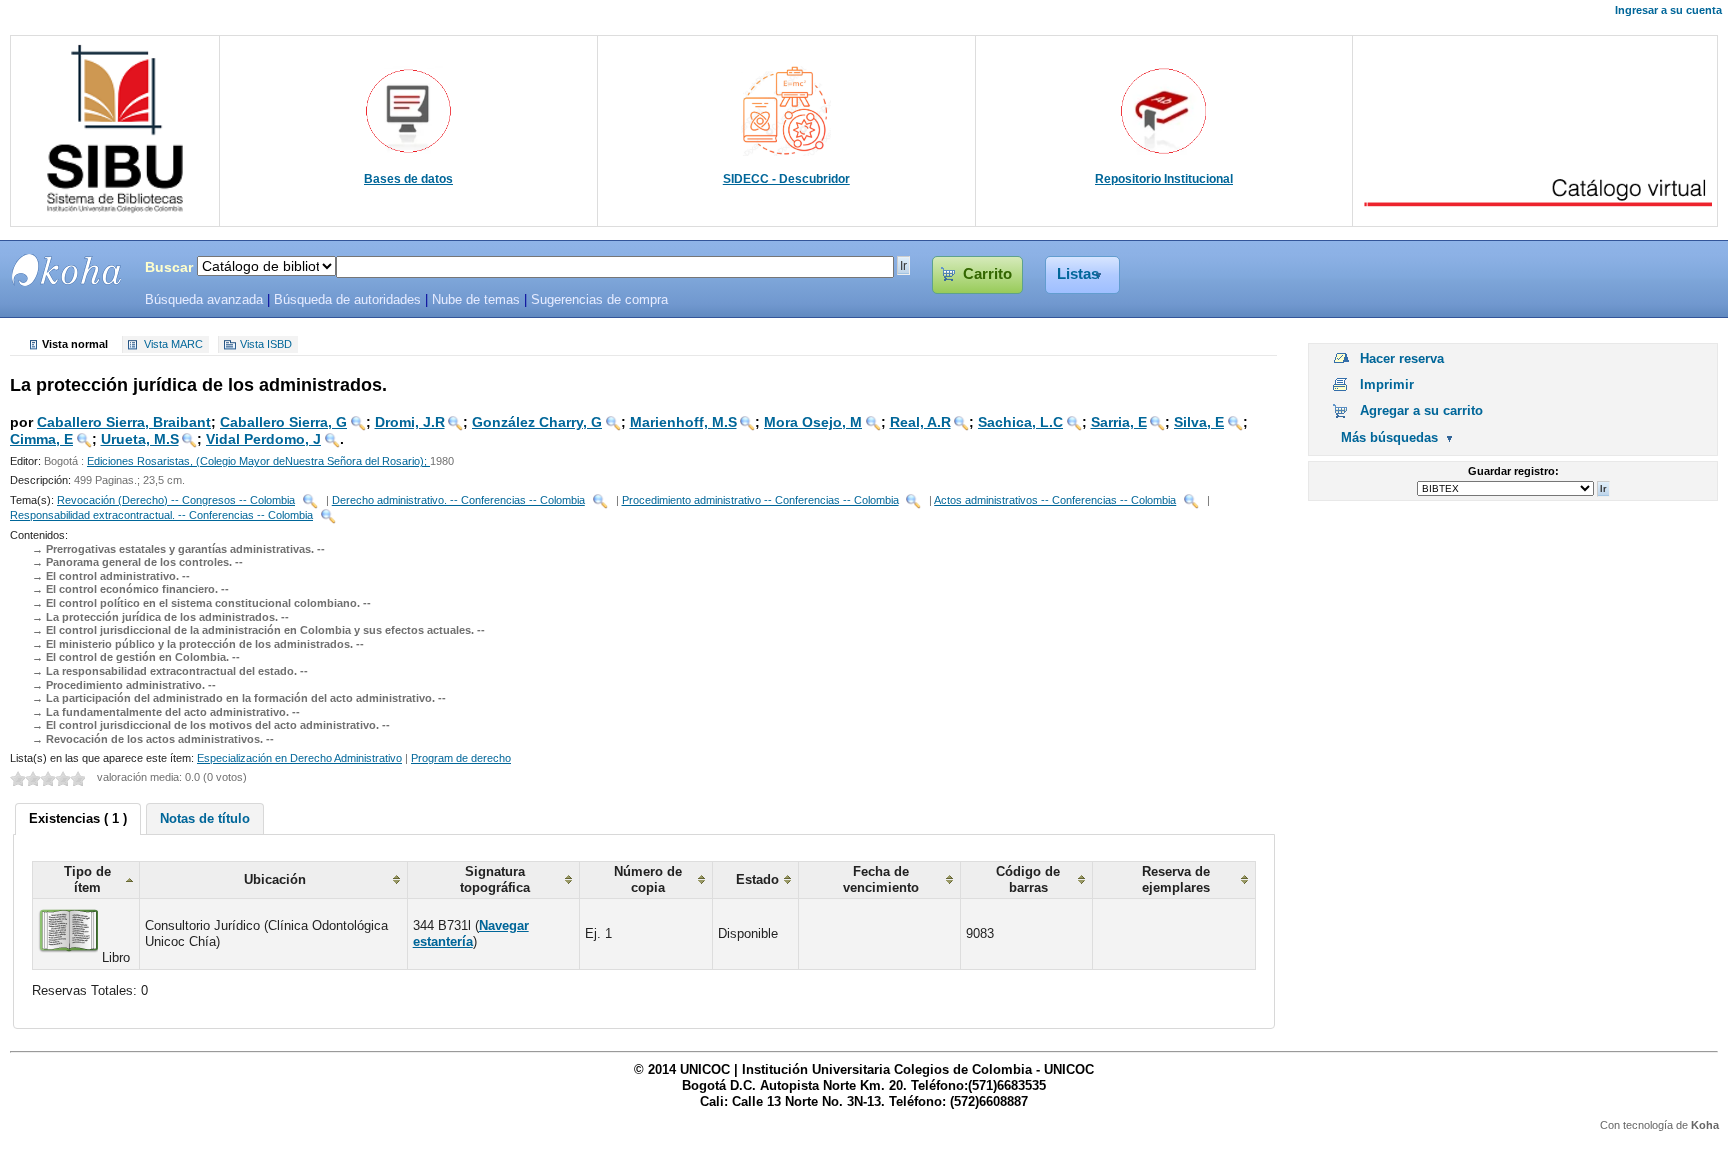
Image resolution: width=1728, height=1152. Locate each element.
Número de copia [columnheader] (648, 879)
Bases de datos (408, 179)
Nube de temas (476, 300)
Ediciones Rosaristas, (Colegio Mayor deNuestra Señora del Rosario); (258, 461)
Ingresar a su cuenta (1668, 10)
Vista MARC (173, 345)
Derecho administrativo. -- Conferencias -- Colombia (458, 500)
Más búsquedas (1389, 437)
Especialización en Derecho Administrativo (299, 758)
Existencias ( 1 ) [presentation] (78, 818)
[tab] (78, 819)
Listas (1078, 274)
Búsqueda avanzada (204, 300)
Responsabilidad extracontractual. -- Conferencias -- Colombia (161, 515)
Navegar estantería (471, 933)
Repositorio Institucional (1164, 179)
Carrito (987, 274)
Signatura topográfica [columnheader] (495, 879)
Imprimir (1387, 384)
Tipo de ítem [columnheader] (87, 879)
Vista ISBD (266, 345)
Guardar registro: (1513, 471)
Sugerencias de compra (599, 300)
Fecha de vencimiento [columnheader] (881, 879)
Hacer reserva (1402, 358)
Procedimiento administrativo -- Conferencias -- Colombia (760, 500)
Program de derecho (461, 758)
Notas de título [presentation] (205, 818)
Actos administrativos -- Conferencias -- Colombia (1055, 500)
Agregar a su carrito (1421, 410)
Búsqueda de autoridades (347, 300)
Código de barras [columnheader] (1028, 879)
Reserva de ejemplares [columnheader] (1176, 879)
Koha (1705, 1125)
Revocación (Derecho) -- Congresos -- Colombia (176, 500)
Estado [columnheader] (757, 879)
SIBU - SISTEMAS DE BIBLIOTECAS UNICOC (67, 270)
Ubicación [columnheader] (275, 879)
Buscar (169, 267)
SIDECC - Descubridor (786, 179)
